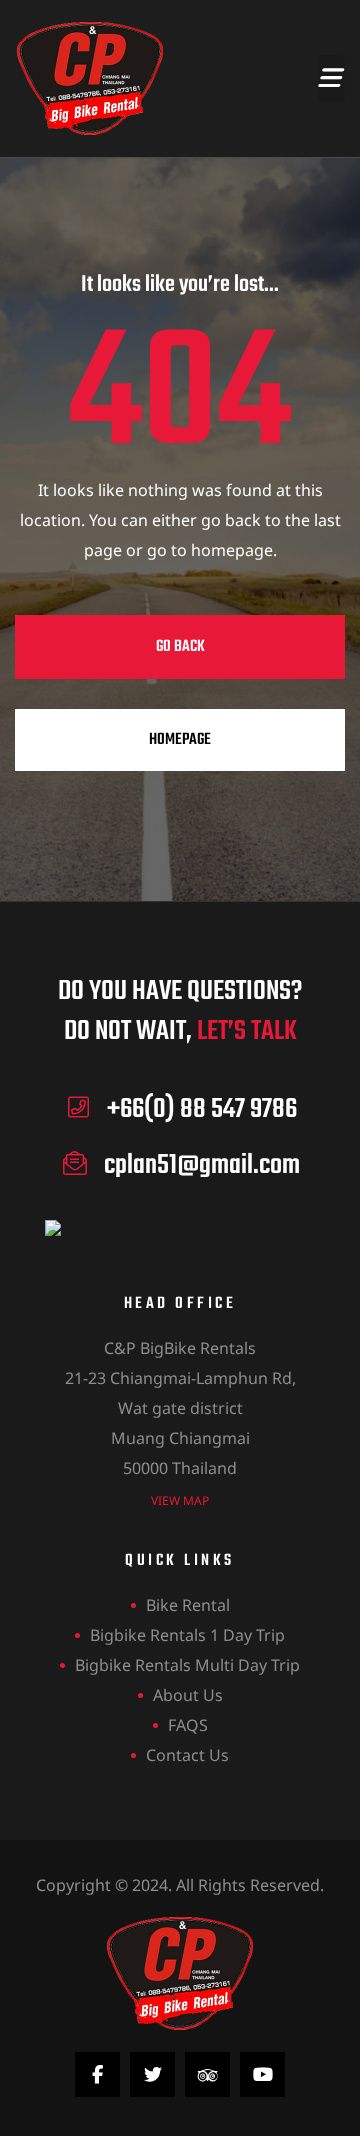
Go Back (180, 647)
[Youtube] (262, 2074)
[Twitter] (152, 2074)
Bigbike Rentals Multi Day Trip (187, 1665)
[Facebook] (97, 2074)
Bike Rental (188, 1605)
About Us (188, 1695)
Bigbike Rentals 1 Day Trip (187, 1635)
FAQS (188, 1725)
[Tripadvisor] (207, 2074)
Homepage (180, 740)
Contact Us (187, 1755)
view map (180, 1500)
